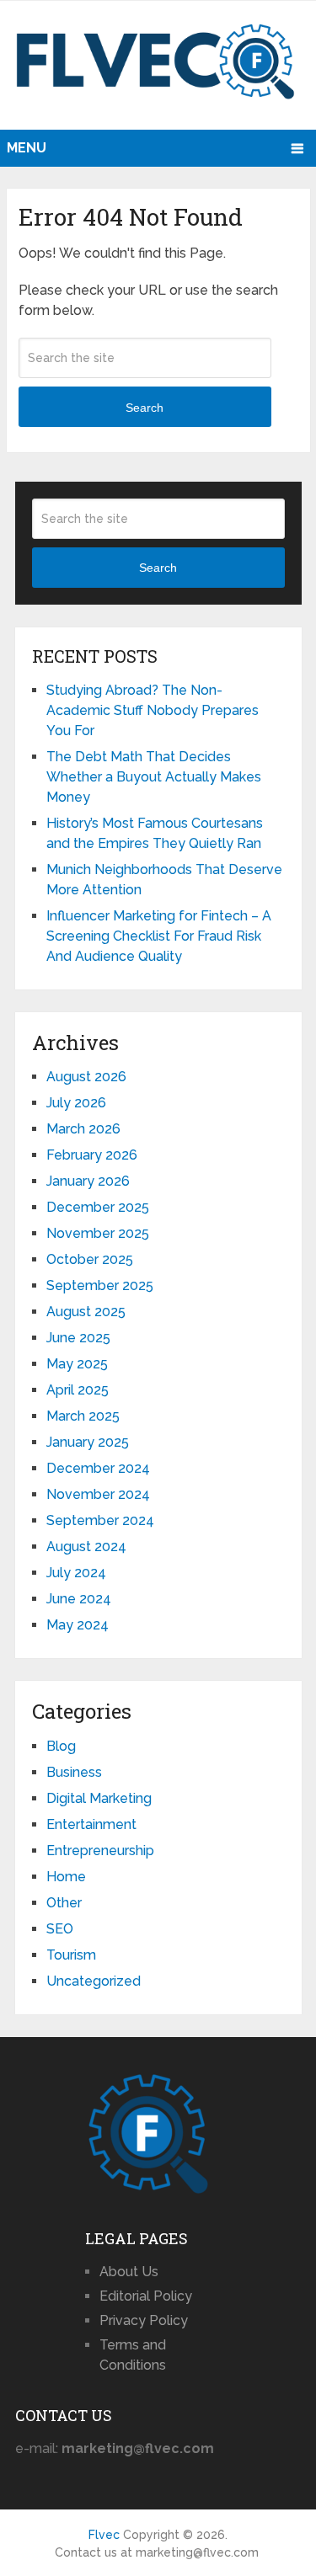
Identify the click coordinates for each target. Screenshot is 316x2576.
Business (74, 1772)
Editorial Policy (146, 2296)
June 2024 (79, 1599)
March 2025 (83, 1416)
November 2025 (98, 1233)
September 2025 (100, 1285)
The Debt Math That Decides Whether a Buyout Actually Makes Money (154, 777)
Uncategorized (94, 1981)
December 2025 (98, 1207)
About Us (129, 2272)
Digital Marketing (99, 1798)
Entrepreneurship (100, 1851)
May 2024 (78, 1625)
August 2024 (86, 1547)
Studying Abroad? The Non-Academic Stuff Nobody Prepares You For (153, 710)
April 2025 (78, 1390)
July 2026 (76, 1103)
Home (66, 1877)
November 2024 (98, 1494)
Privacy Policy (144, 2320)
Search (145, 408)
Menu (27, 148)
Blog (61, 1746)
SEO (60, 1929)
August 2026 (86, 1077)
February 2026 (92, 1155)
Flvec (104, 2535)
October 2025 (90, 1259)
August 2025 (86, 1312)
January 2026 (88, 1181)
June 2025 (78, 1338)
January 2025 (88, 1442)
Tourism (71, 1955)
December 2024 (98, 1468)
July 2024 (76, 1573)
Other (64, 1903)
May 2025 (77, 1364)
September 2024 (100, 1520)
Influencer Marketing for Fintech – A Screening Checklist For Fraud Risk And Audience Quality (159, 936)
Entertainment (91, 1824)
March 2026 (83, 1129)
